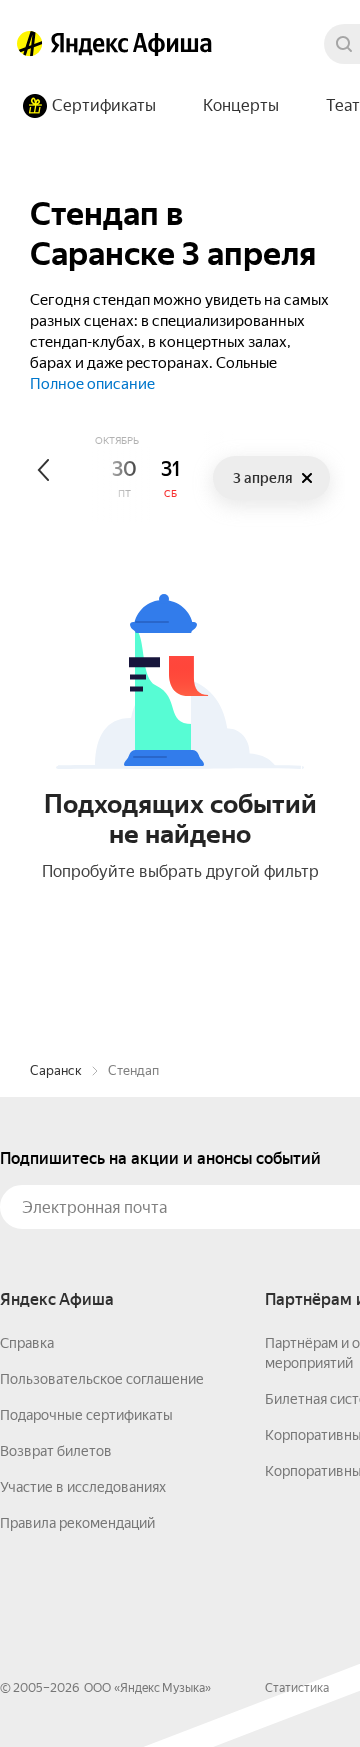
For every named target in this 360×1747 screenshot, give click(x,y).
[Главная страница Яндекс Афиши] (30, 44)
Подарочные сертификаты (86, 1415)
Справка (27, 1343)
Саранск (56, 1070)
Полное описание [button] (92, 384)
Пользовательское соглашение (102, 1379)
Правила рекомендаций (77, 1523)
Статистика (297, 1688)
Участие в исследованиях (83, 1487)
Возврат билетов (56, 1451)
